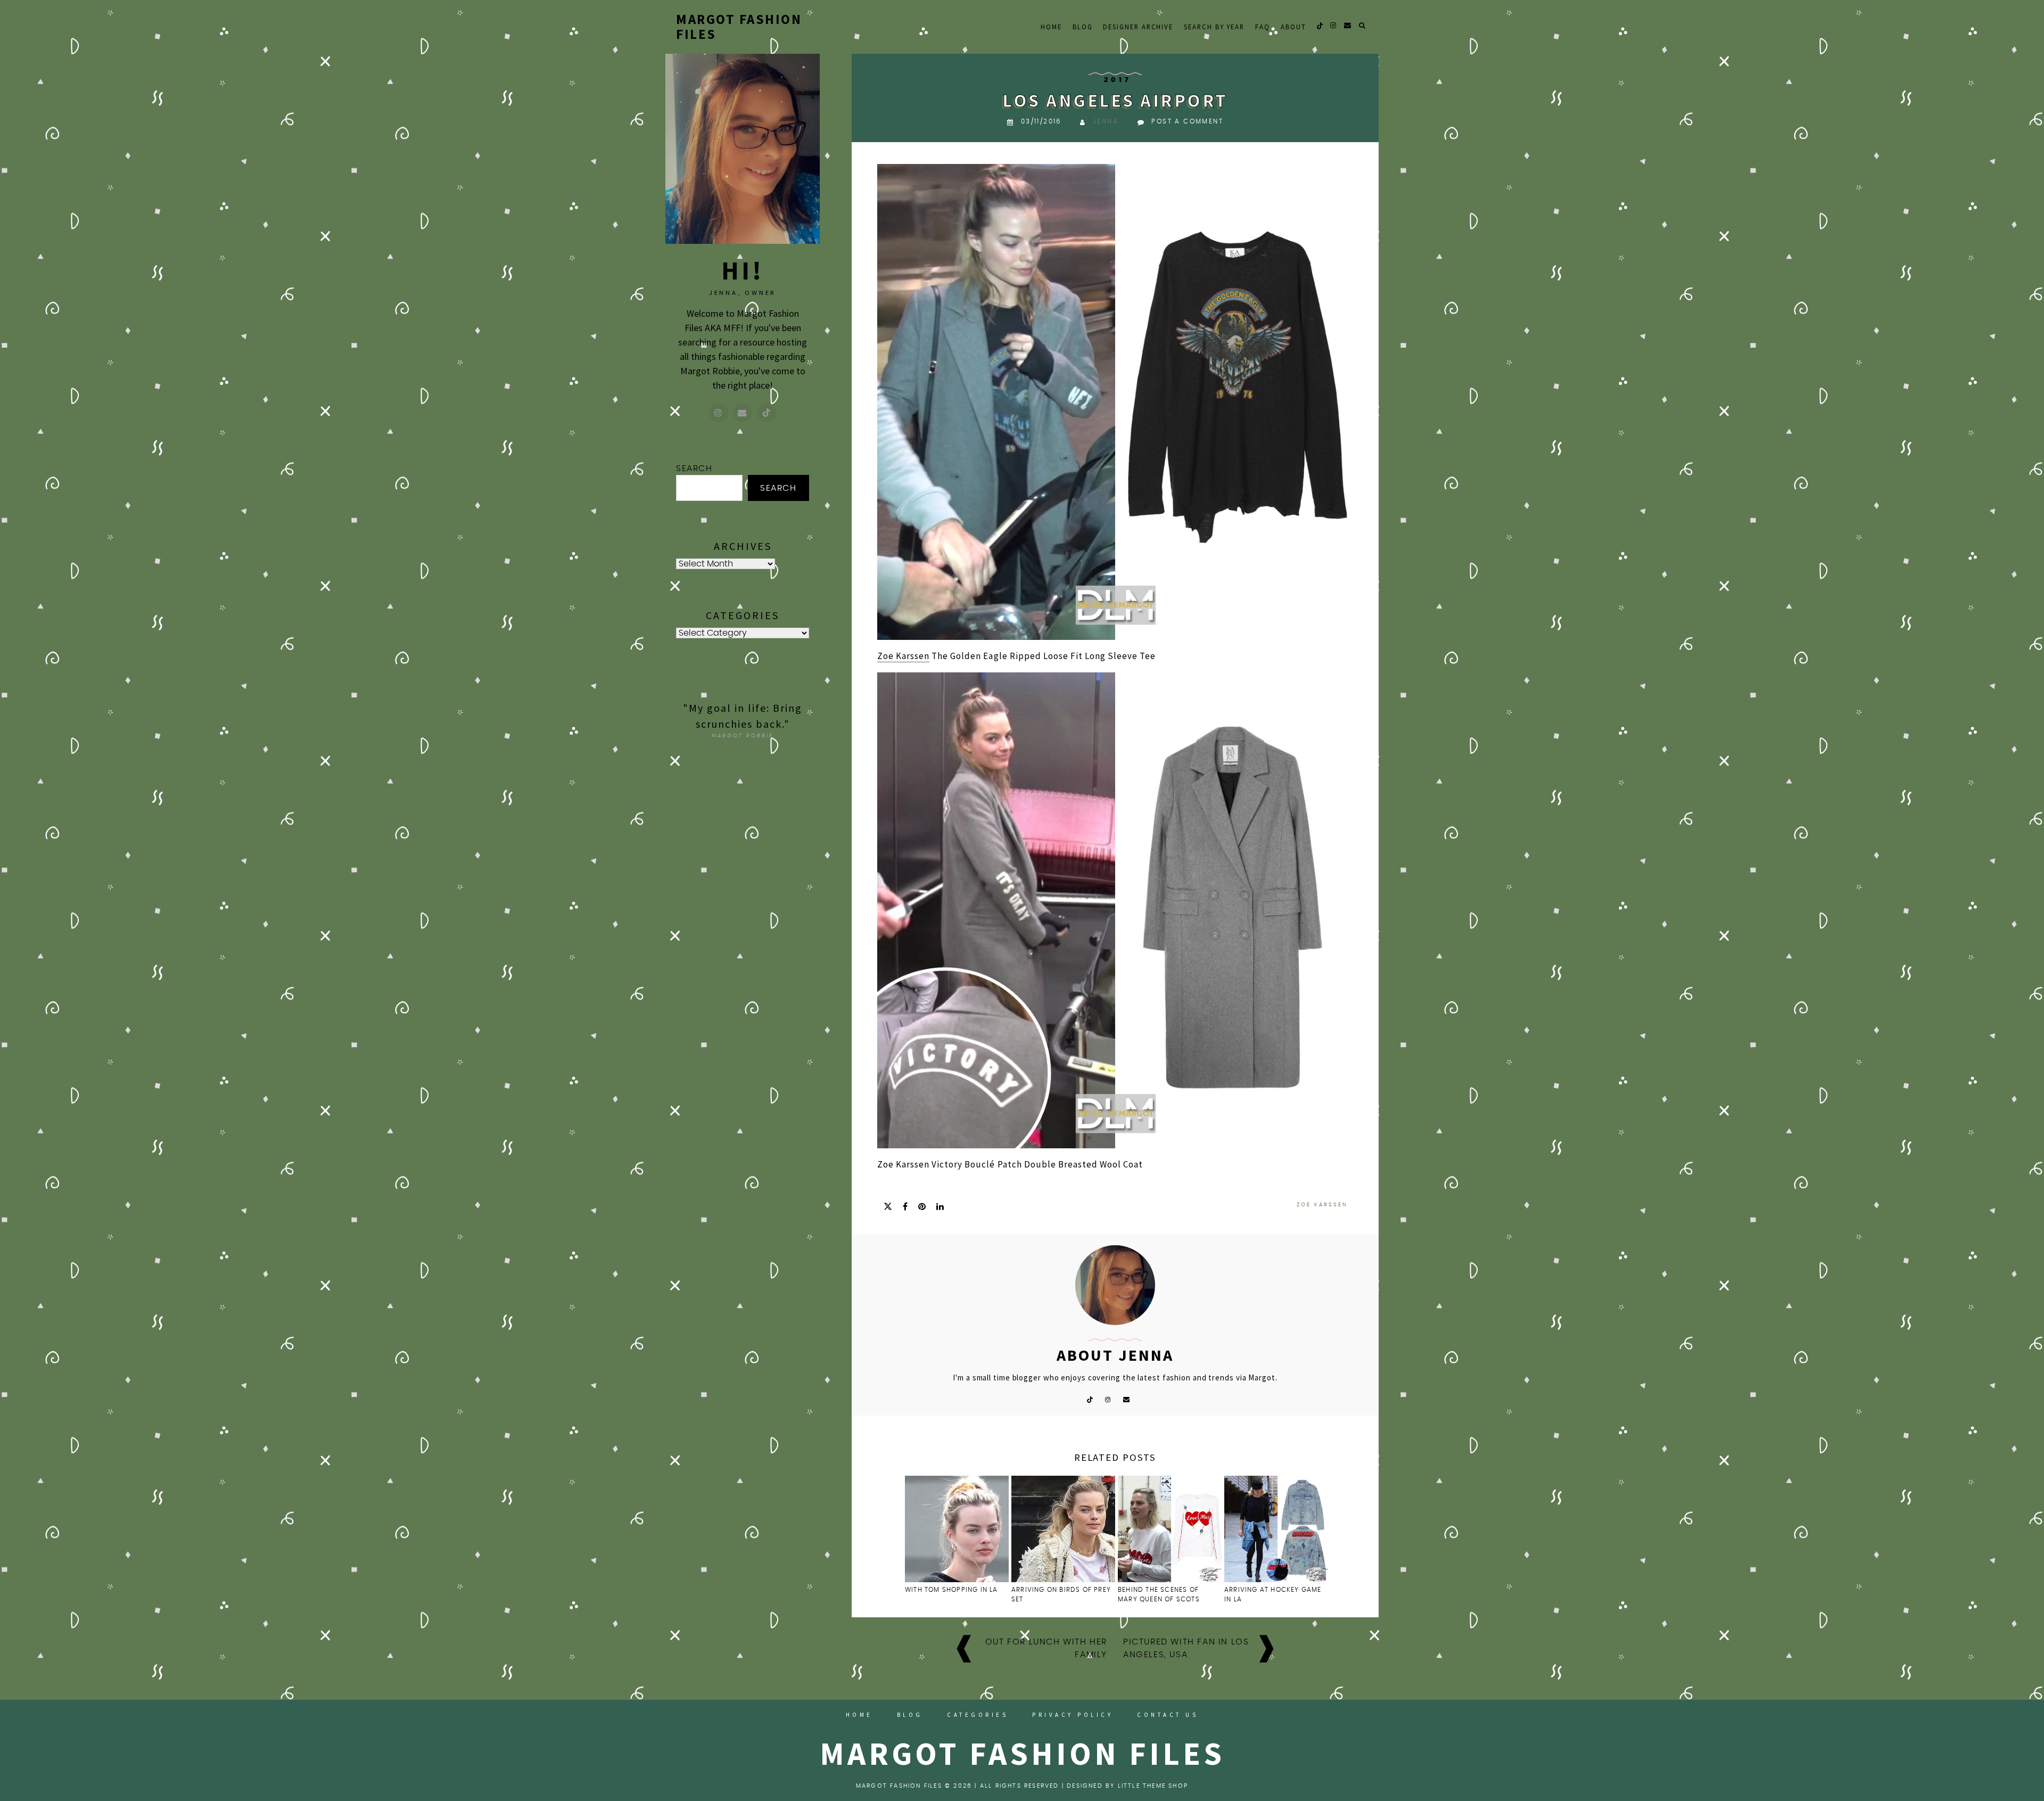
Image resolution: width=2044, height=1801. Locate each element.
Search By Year (1214, 27)
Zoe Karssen (903, 656)
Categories (978, 1715)
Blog (1083, 27)
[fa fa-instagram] (1334, 25)
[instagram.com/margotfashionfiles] (719, 413)
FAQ (1263, 27)
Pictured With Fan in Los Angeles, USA (1186, 1648)
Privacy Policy (1073, 1715)
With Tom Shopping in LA (951, 1590)
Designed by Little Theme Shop (1127, 1786)
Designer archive (1138, 27)
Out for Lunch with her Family (1046, 1648)
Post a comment (1187, 121)
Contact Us (1168, 1715)
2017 (1118, 80)
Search (694, 468)
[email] (1348, 25)
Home (1051, 27)
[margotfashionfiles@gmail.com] (743, 413)
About (1293, 27)
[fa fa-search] (1363, 25)
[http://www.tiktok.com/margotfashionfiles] (767, 413)
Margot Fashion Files (739, 27)
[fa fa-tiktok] (1320, 25)
